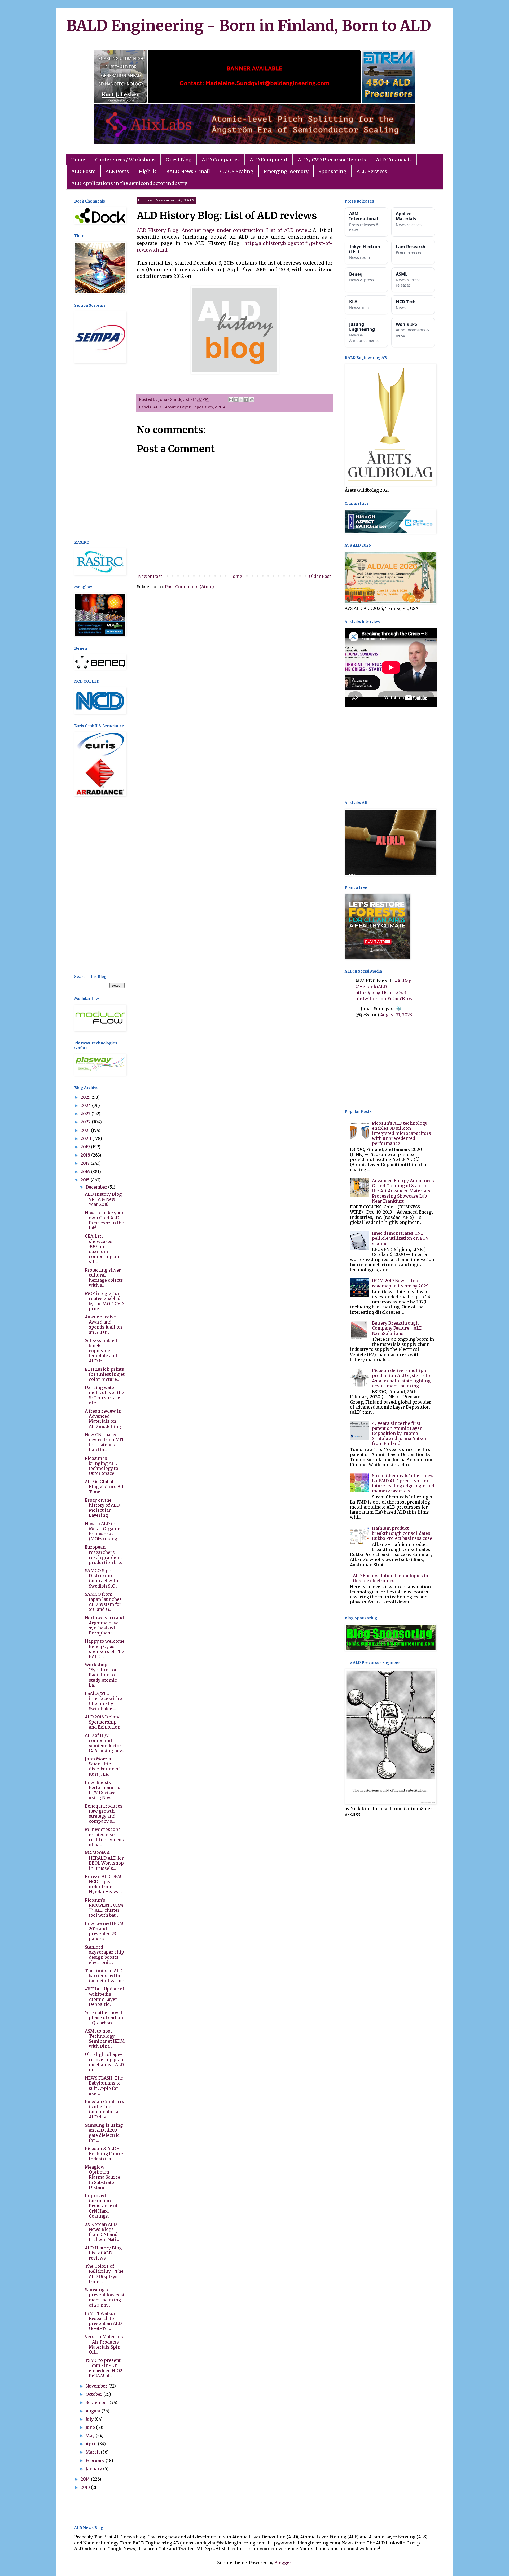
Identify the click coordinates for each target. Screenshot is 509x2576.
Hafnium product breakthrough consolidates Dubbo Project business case (402, 1533)
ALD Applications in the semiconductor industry (129, 183)
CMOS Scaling (237, 171)
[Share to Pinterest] (252, 400)
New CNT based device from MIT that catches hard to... (105, 1442)
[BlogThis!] (236, 400)
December (97, 1187)
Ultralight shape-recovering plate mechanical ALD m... (105, 2062)
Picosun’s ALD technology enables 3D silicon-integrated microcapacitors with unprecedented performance (402, 1133)
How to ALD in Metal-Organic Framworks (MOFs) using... (102, 1531)
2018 (86, 1155)
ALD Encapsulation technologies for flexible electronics (392, 1578)
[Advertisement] (99, 452)
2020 (86, 1138)
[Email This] (231, 400)
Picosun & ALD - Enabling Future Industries (104, 2153)
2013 (86, 2487)
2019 (86, 1147)
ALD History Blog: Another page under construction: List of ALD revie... (223, 230)
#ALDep (403, 981)
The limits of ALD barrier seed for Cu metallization (105, 1976)
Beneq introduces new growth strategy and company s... (104, 1814)
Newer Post (150, 576)
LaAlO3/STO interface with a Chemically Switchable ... (104, 1701)
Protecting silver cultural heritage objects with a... (104, 1278)
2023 (86, 1114)
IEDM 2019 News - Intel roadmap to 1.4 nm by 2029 (400, 1283)
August (94, 2411)
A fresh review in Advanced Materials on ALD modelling (103, 1419)
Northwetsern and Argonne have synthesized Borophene (104, 1625)
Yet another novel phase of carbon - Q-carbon (104, 2017)
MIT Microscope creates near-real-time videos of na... (104, 1837)
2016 (86, 1172)
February (96, 2460)
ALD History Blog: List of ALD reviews (104, 2253)
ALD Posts (83, 171)
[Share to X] (241, 400)
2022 (86, 1122)
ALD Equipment (269, 160)
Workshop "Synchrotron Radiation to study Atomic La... (101, 1675)
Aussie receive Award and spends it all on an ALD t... (103, 1325)
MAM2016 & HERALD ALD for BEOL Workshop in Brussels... (104, 1861)
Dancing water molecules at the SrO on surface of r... (104, 1395)
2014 (86, 2479)
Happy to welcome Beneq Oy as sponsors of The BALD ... (105, 1649)
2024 (86, 1105)
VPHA (220, 407)
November (97, 2386)
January (94, 2469)
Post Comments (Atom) (189, 587)
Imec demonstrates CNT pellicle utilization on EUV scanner (400, 1238)
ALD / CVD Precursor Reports (332, 160)
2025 (86, 1097)
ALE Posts (117, 171)
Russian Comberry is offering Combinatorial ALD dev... (105, 2109)
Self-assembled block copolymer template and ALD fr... (101, 1351)
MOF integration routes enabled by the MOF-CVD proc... (104, 1301)
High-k (148, 171)
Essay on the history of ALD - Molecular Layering (104, 1508)
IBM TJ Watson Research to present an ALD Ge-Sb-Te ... (103, 2321)
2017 (86, 1163)
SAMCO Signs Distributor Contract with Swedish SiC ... (102, 1578)
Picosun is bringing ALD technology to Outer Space (102, 1466)
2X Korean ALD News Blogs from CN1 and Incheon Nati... (102, 2232)
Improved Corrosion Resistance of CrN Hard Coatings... (101, 2206)
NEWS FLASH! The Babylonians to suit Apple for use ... (104, 2086)
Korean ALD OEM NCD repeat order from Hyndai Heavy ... (104, 1884)
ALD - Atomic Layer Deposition (183, 407)
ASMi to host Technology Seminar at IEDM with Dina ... (105, 2039)
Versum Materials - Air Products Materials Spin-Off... (104, 2344)
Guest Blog (179, 160)
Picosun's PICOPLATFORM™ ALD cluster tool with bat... (104, 1908)
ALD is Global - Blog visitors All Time (104, 1487)
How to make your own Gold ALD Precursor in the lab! (104, 1220)
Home (78, 160)
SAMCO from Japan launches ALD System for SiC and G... (103, 1602)
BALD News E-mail (188, 171)
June (91, 2427)
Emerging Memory (286, 171)
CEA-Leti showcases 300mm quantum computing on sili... (102, 1249)
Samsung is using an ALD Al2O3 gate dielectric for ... (104, 2133)
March (93, 2452)
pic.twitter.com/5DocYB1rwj (385, 999)
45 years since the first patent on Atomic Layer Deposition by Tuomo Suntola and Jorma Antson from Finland (400, 1433)
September (98, 2402)
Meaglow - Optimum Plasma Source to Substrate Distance (102, 2177)
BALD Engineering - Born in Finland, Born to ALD (249, 26)
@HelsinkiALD (371, 987)
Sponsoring (332, 171)
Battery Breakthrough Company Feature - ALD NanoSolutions (397, 1328)
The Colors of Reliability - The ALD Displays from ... (104, 2274)
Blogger (283, 2563)
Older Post (320, 576)
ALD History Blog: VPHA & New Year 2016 (104, 1199)
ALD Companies (221, 160)
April (92, 2444)
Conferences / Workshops (125, 160)
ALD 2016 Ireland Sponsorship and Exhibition (103, 1722)
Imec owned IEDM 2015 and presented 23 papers (104, 1931)
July (90, 2419)
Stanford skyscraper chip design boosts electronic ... (104, 1955)
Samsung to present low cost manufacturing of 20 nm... (105, 2297)
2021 (86, 1130)
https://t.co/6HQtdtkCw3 (381, 992)
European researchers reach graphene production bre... (104, 1555)
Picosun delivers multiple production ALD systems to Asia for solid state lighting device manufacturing (401, 1378)
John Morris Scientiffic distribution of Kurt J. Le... (102, 1766)
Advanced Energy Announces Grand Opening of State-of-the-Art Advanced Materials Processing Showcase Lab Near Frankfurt (403, 1191)
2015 (86, 1180)
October (95, 2394)
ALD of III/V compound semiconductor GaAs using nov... (104, 1743)
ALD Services (372, 171)
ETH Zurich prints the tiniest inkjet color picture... (105, 1374)
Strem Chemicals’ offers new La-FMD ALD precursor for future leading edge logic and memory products (403, 1483)
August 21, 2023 (396, 1015)
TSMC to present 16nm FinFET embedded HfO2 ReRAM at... (104, 2368)
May (91, 2436)
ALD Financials (394, 160)
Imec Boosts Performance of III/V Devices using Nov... (103, 1790)
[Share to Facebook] (246, 400)
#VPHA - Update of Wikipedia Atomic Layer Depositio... (104, 1997)
